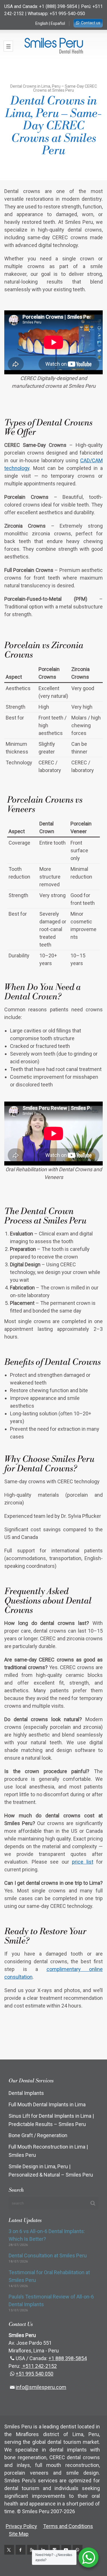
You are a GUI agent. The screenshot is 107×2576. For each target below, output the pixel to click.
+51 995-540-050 (67, 14)
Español (58, 23)
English (42, 23)
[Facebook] (21, 2550)
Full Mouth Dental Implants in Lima (47, 2104)
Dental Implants (26, 2093)
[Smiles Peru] (53, 46)
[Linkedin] (43, 2550)
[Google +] (32, 2550)
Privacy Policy (21, 2526)
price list (83, 1862)
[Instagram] (55, 2550)
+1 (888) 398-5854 (58, 6)
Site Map (19, 2534)
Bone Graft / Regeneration (38, 2135)
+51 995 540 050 (35, 2374)
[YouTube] (66, 2550)
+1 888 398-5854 (68, 2358)
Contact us (91, 23)
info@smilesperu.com (41, 2387)
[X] (9, 2550)
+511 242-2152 (39, 2366)
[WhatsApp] (78, 2550)
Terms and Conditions (68, 2526)
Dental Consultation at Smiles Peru (48, 2255)
